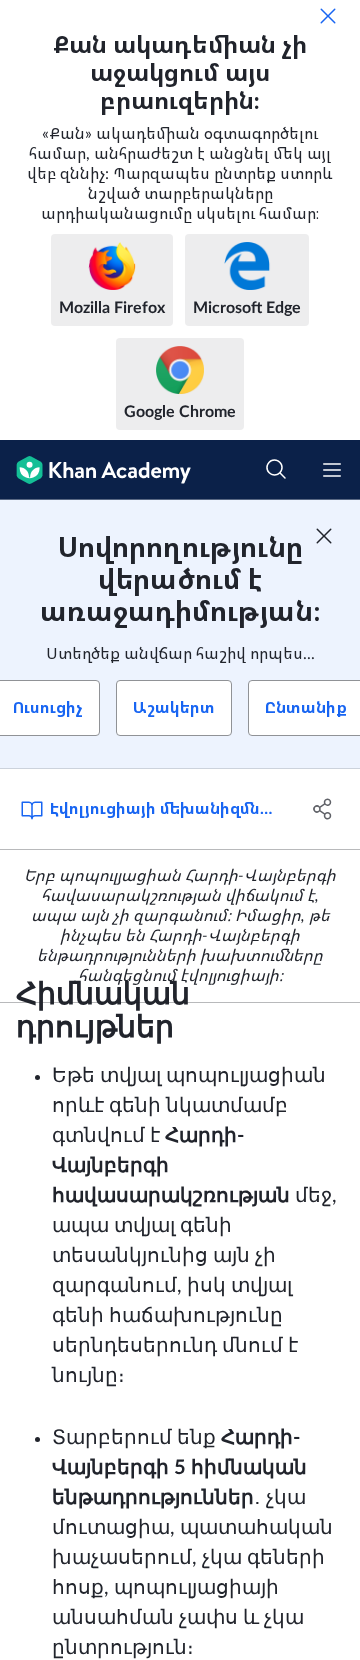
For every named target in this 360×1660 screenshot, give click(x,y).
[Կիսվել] (323, 809)
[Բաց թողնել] (328, 16)
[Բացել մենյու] (332, 470)
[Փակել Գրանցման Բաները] (324, 536)
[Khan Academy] (95, 470)
